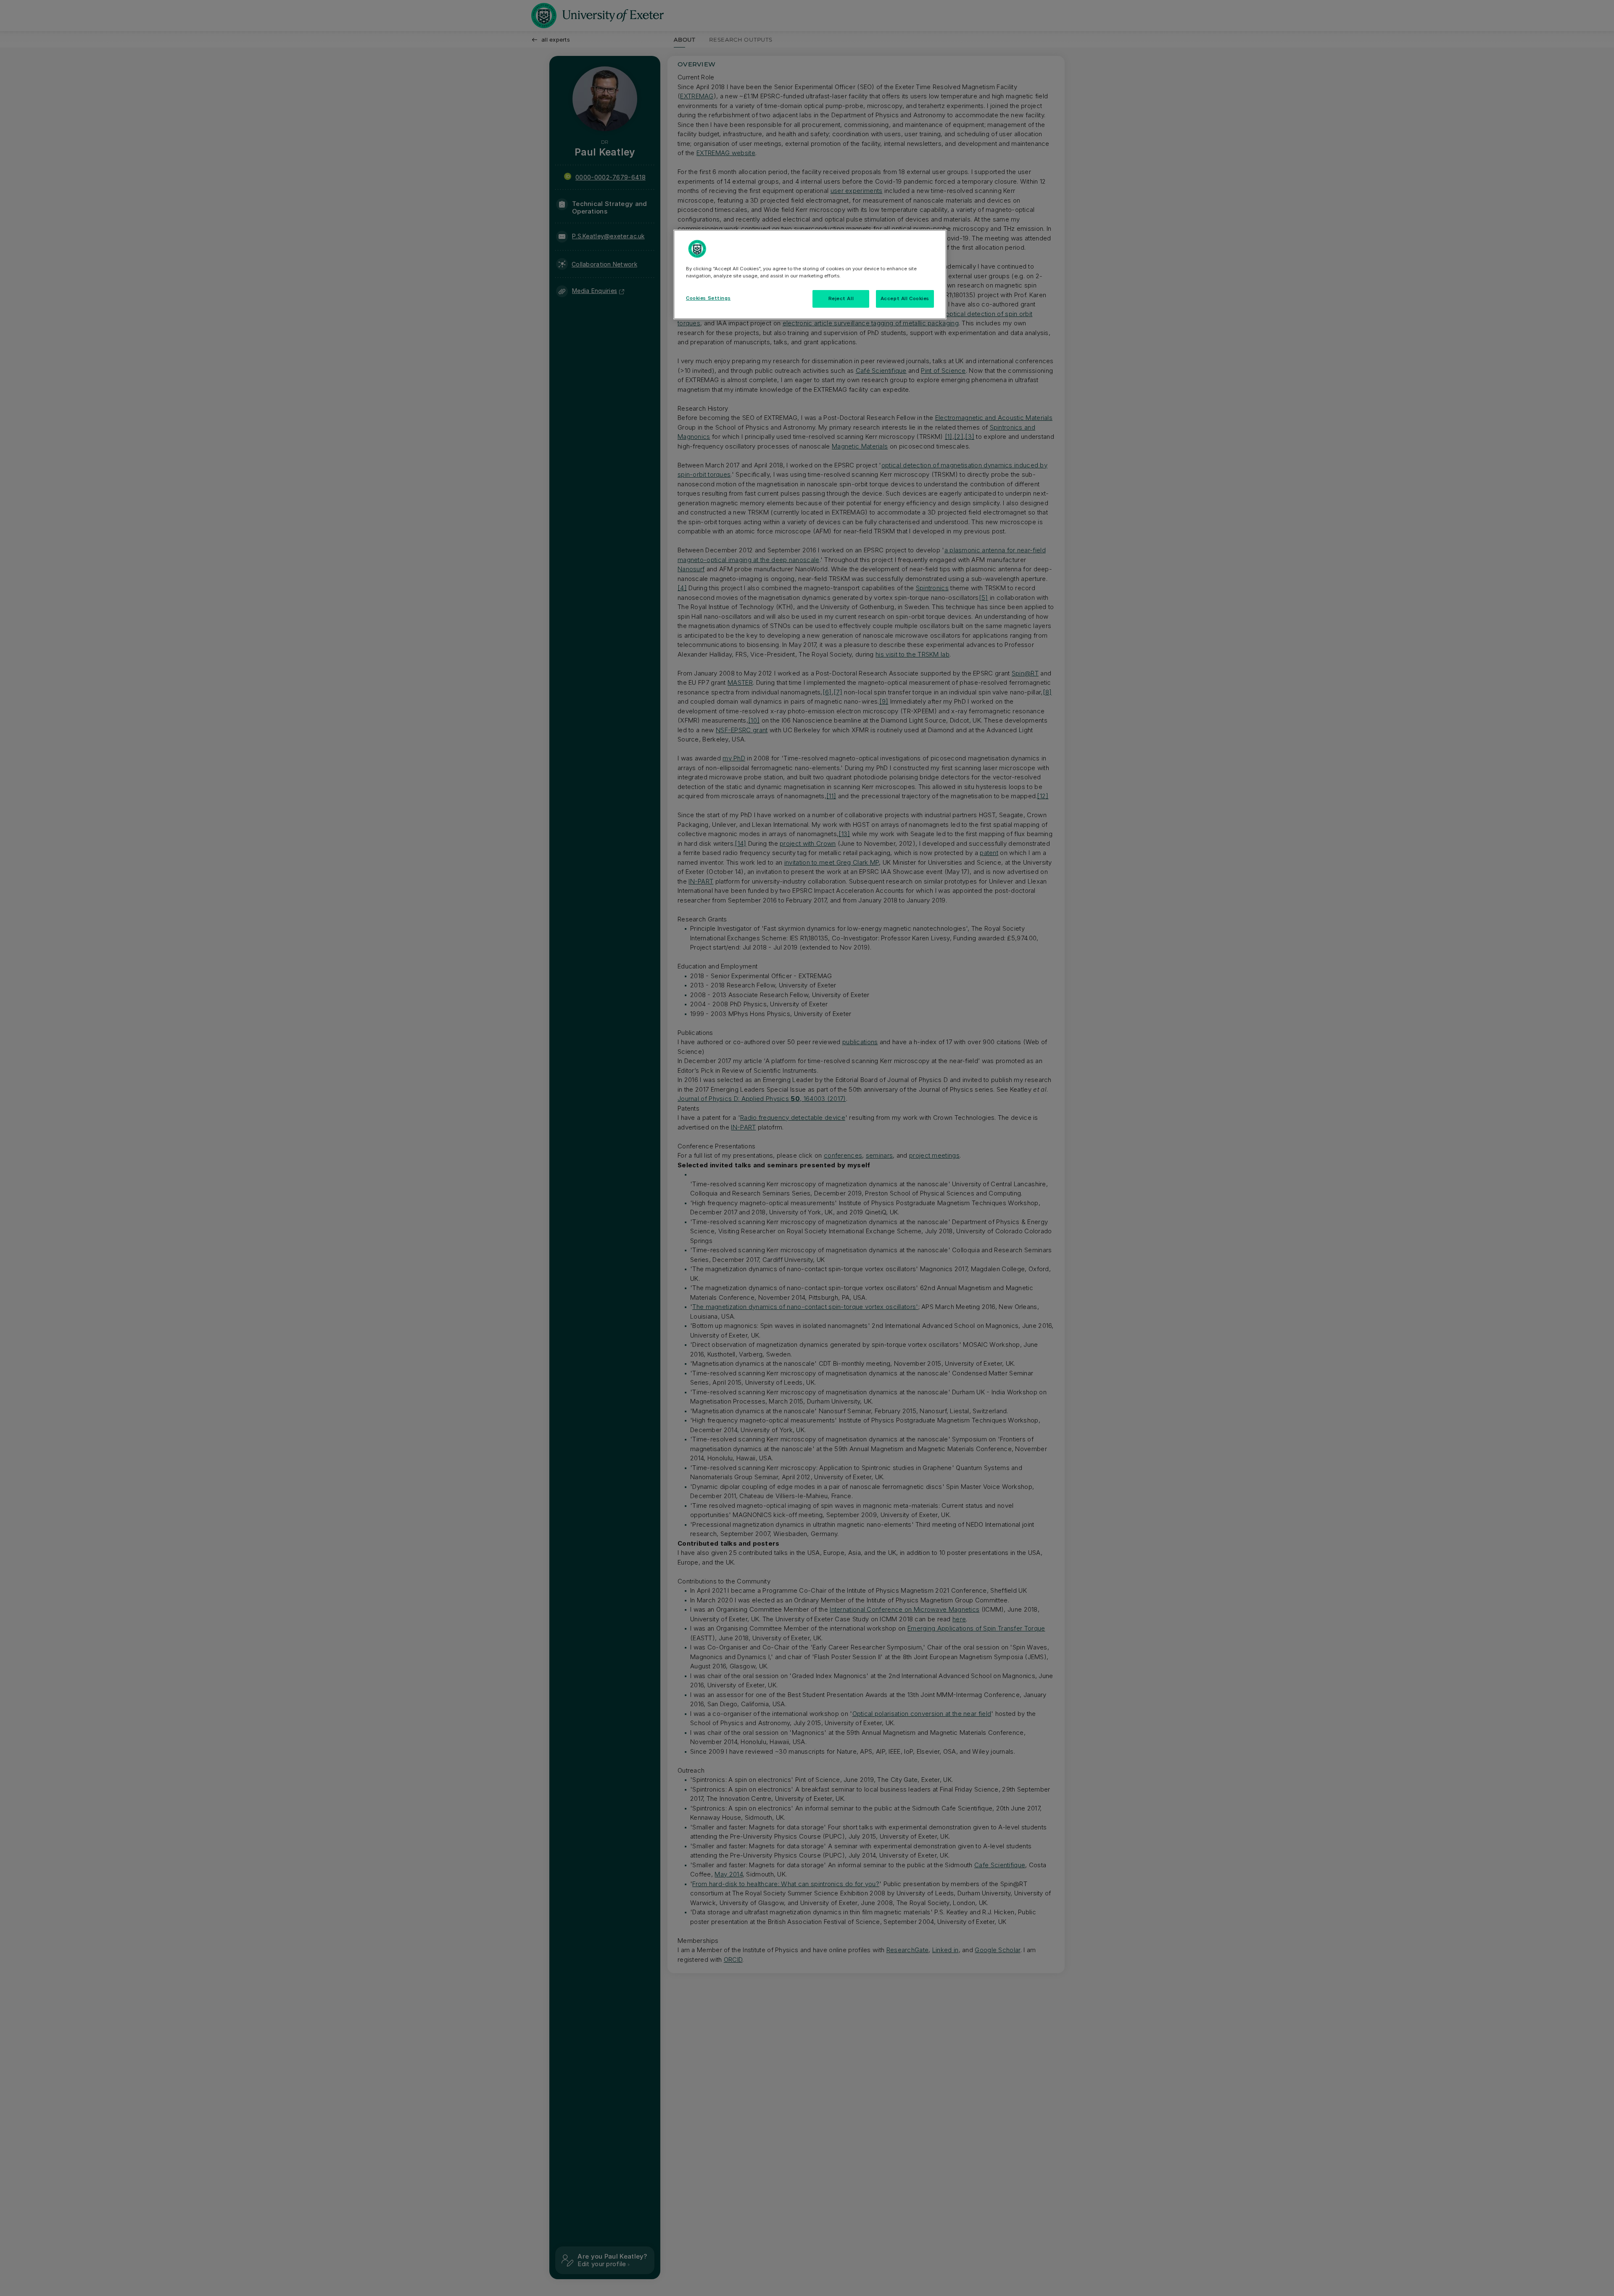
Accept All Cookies (905, 298)
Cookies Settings (708, 298)
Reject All (841, 298)
